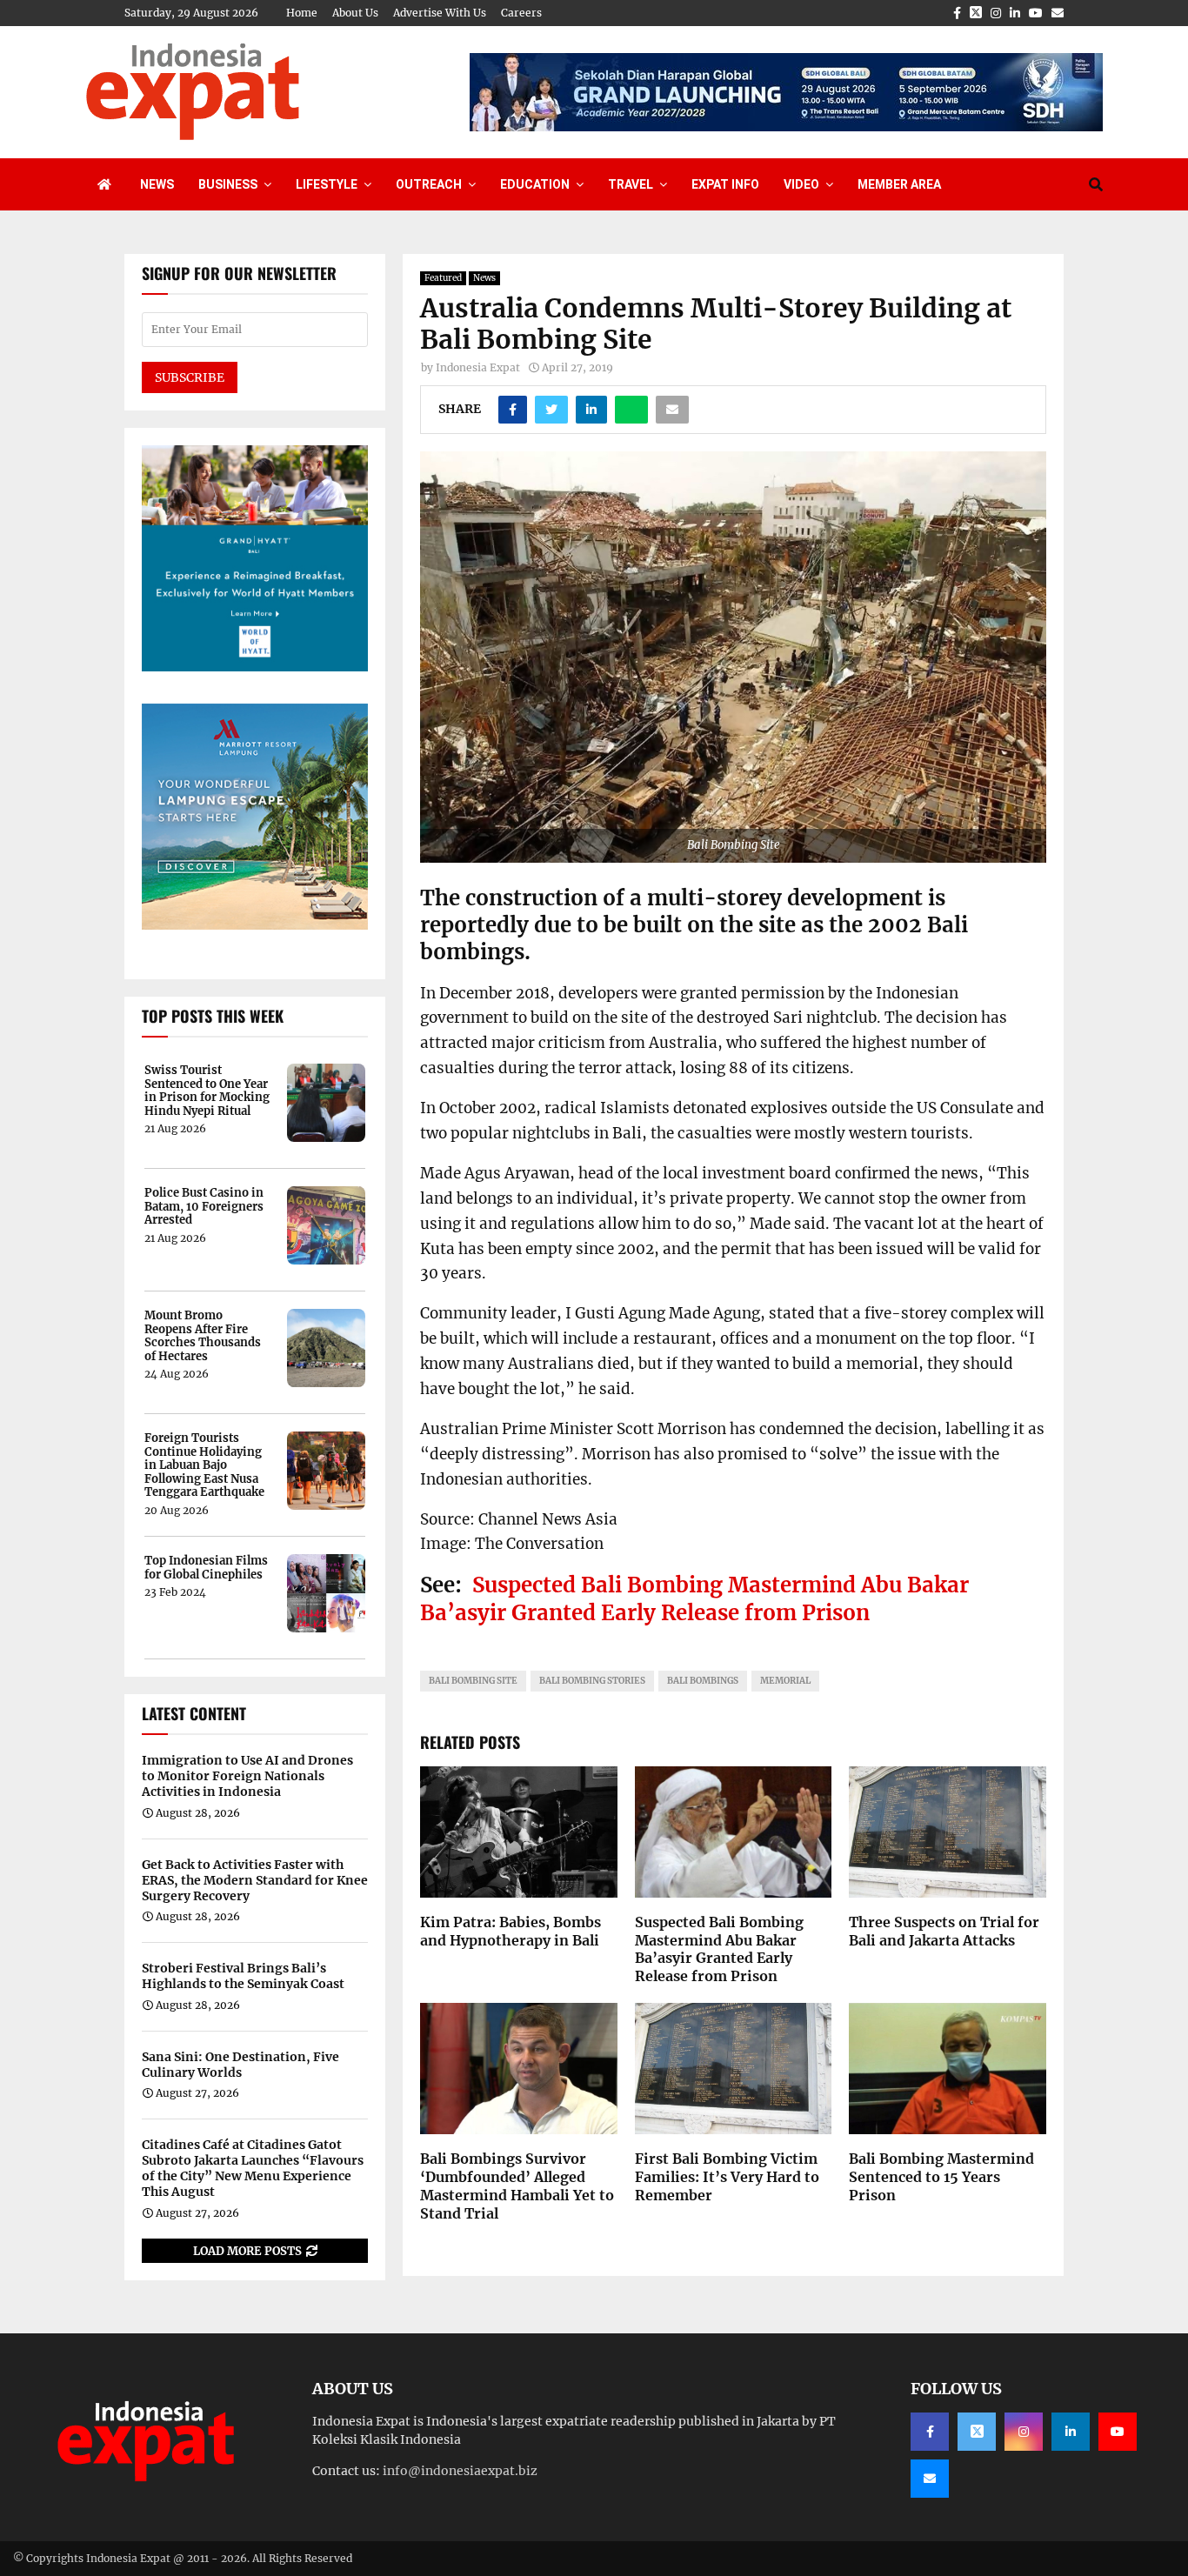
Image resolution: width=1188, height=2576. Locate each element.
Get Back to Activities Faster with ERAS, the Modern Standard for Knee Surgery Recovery (255, 1880)
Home (302, 13)
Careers (521, 13)
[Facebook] (930, 2432)
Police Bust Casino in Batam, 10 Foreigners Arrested (204, 1207)
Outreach (429, 184)
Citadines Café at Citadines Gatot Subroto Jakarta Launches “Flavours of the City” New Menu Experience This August (253, 2169)
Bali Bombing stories (592, 1681)
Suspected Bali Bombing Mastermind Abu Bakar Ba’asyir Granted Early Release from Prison (694, 1598)
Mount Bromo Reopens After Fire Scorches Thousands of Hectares (203, 1336)
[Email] (930, 2479)
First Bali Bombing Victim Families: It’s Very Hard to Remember (727, 2177)
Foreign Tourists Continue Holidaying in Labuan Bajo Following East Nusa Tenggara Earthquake (204, 1465)
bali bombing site (473, 1681)
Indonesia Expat (478, 367)
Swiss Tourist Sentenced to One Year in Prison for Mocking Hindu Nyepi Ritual (207, 1091)
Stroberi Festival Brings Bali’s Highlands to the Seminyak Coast (243, 1976)
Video (801, 184)
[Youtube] (1118, 2432)
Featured (443, 278)
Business (228, 184)
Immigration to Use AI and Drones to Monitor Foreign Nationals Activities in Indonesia (247, 1776)
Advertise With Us (440, 13)
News (157, 184)
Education (535, 184)
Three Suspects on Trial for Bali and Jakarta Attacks (944, 1931)
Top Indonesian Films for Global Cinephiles (206, 1568)
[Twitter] (977, 2432)
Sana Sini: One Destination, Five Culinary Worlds (240, 2065)
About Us (355, 13)
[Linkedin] (1071, 2432)
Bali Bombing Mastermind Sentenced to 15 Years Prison (941, 2177)
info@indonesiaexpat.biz (460, 2471)
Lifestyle (327, 184)
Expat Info (725, 184)
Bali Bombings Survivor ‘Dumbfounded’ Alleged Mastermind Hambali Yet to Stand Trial (517, 2186)
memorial (785, 1681)
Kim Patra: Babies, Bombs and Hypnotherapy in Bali (511, 1931)
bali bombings (703, 1681)
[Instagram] (1024, 2432)
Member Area (899, 184)
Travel (631, 184)
